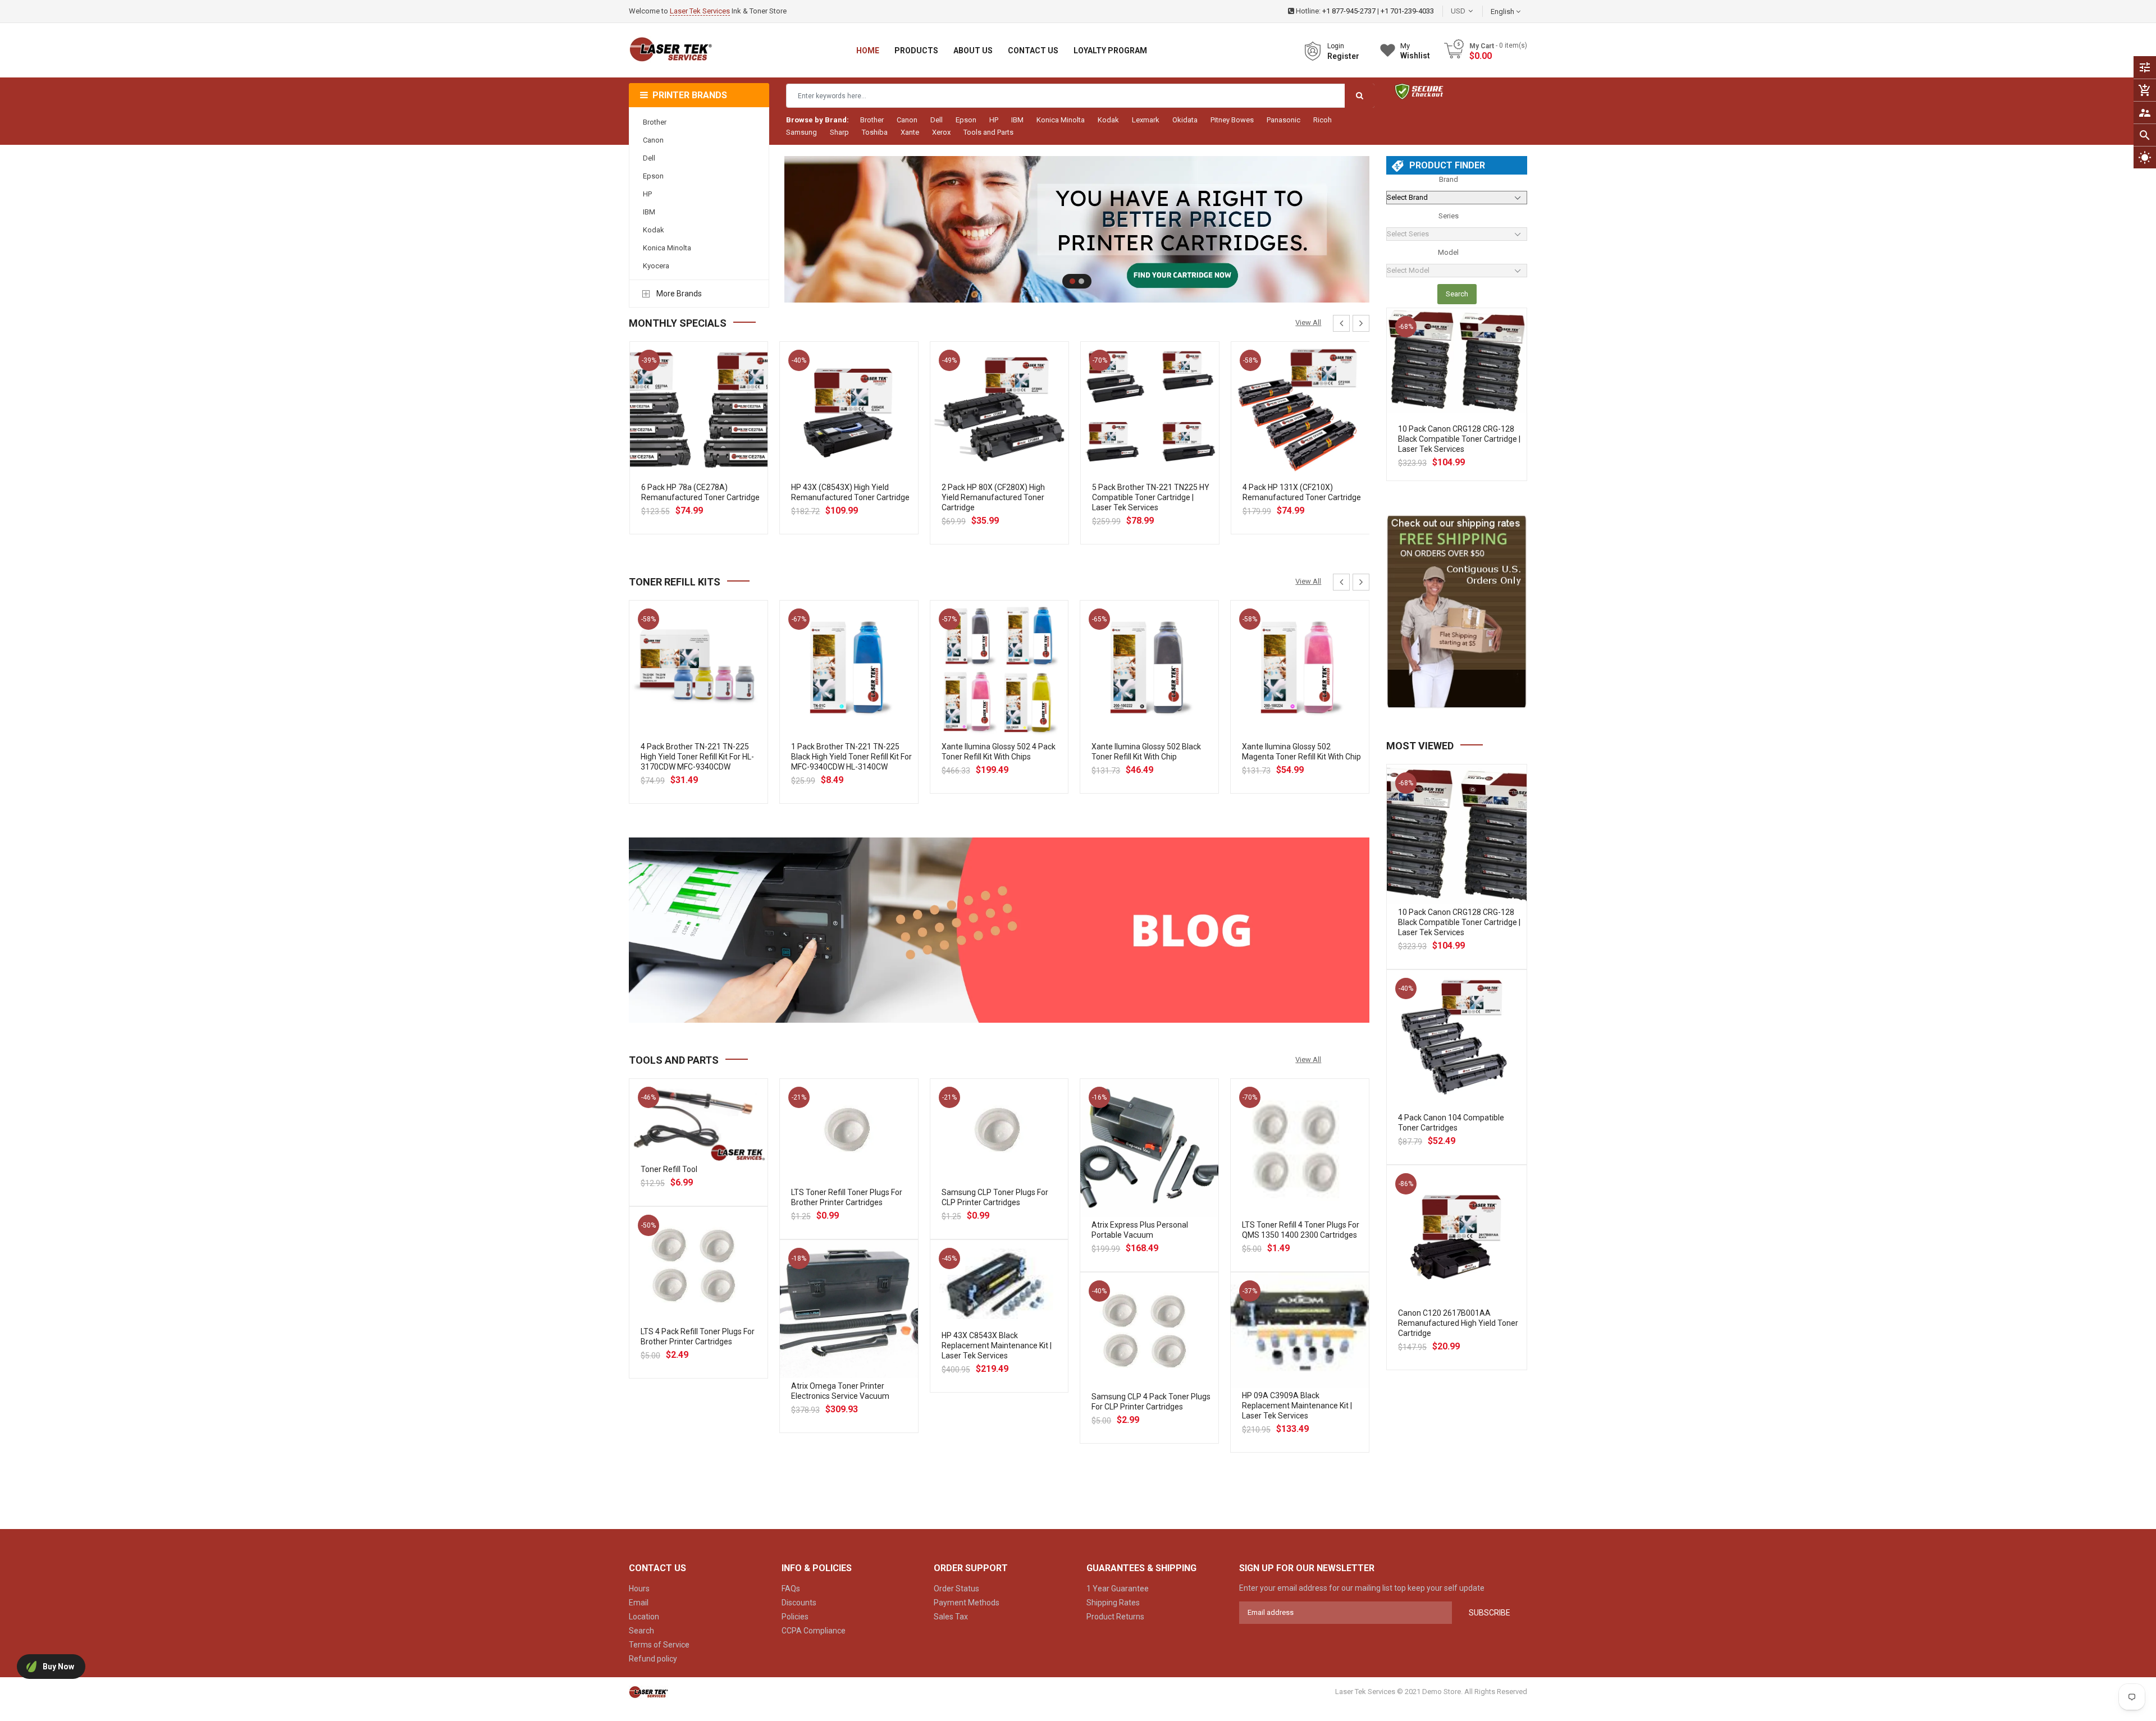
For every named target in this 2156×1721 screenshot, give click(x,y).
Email (639, 1603)
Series (1449, 216)
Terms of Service (659, 1645)
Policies (795, 1617)
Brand (1449, 179)
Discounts (799, 1603)
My (1415, 51)
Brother (872, 120)
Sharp (839, 132)
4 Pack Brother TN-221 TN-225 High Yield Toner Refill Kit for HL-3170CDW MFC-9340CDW (697, 757)
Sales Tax (951, 1617)
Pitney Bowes (1232, 120)
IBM (1017, 120)
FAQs (791, 1589)
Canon (907, 120)
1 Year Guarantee (1118, 1589)
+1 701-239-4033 (1407, 11)
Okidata (1185, 120)
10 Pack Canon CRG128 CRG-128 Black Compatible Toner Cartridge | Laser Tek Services (1459, 439)
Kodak (1108, 120)
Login (1336, 46)
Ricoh (1323, 120)
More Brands (679, 294)
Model (1448, 252)
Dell (937, 120)
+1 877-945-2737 (1349, 11)
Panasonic (1283, 120)
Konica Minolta (1061, 120)
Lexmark (1146, 120)
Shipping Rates (1113, 1603)
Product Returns (1115, 1617)
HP (994, 120)
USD (1475, 11)
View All (1308, 322)
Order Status (956, 1589)
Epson (966, 120)
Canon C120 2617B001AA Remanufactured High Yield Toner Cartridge (1458, 1323)
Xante (910, 132)
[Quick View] (723, 446)
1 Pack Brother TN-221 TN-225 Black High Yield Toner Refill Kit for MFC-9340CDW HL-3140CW (851, 757)
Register (1343, 56)
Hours (639, 1589)
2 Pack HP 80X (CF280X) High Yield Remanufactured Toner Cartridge (993, 497)
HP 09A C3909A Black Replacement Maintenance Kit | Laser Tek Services (1297, 1406)
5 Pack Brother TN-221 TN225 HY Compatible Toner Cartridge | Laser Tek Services (1151, 497)
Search (1457, 294)
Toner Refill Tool (669, 1169)
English (1503, 12)
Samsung (801, 132)
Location (644, 1617)
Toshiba (875, 132)
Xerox (941, 132)
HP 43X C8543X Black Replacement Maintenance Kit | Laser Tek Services (997, 1345)
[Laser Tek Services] (999, 930)
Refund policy (653, 1659)
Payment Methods (967, 1603)
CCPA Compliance (814, 1631)
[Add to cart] (698, 446)
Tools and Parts (988, 132)
